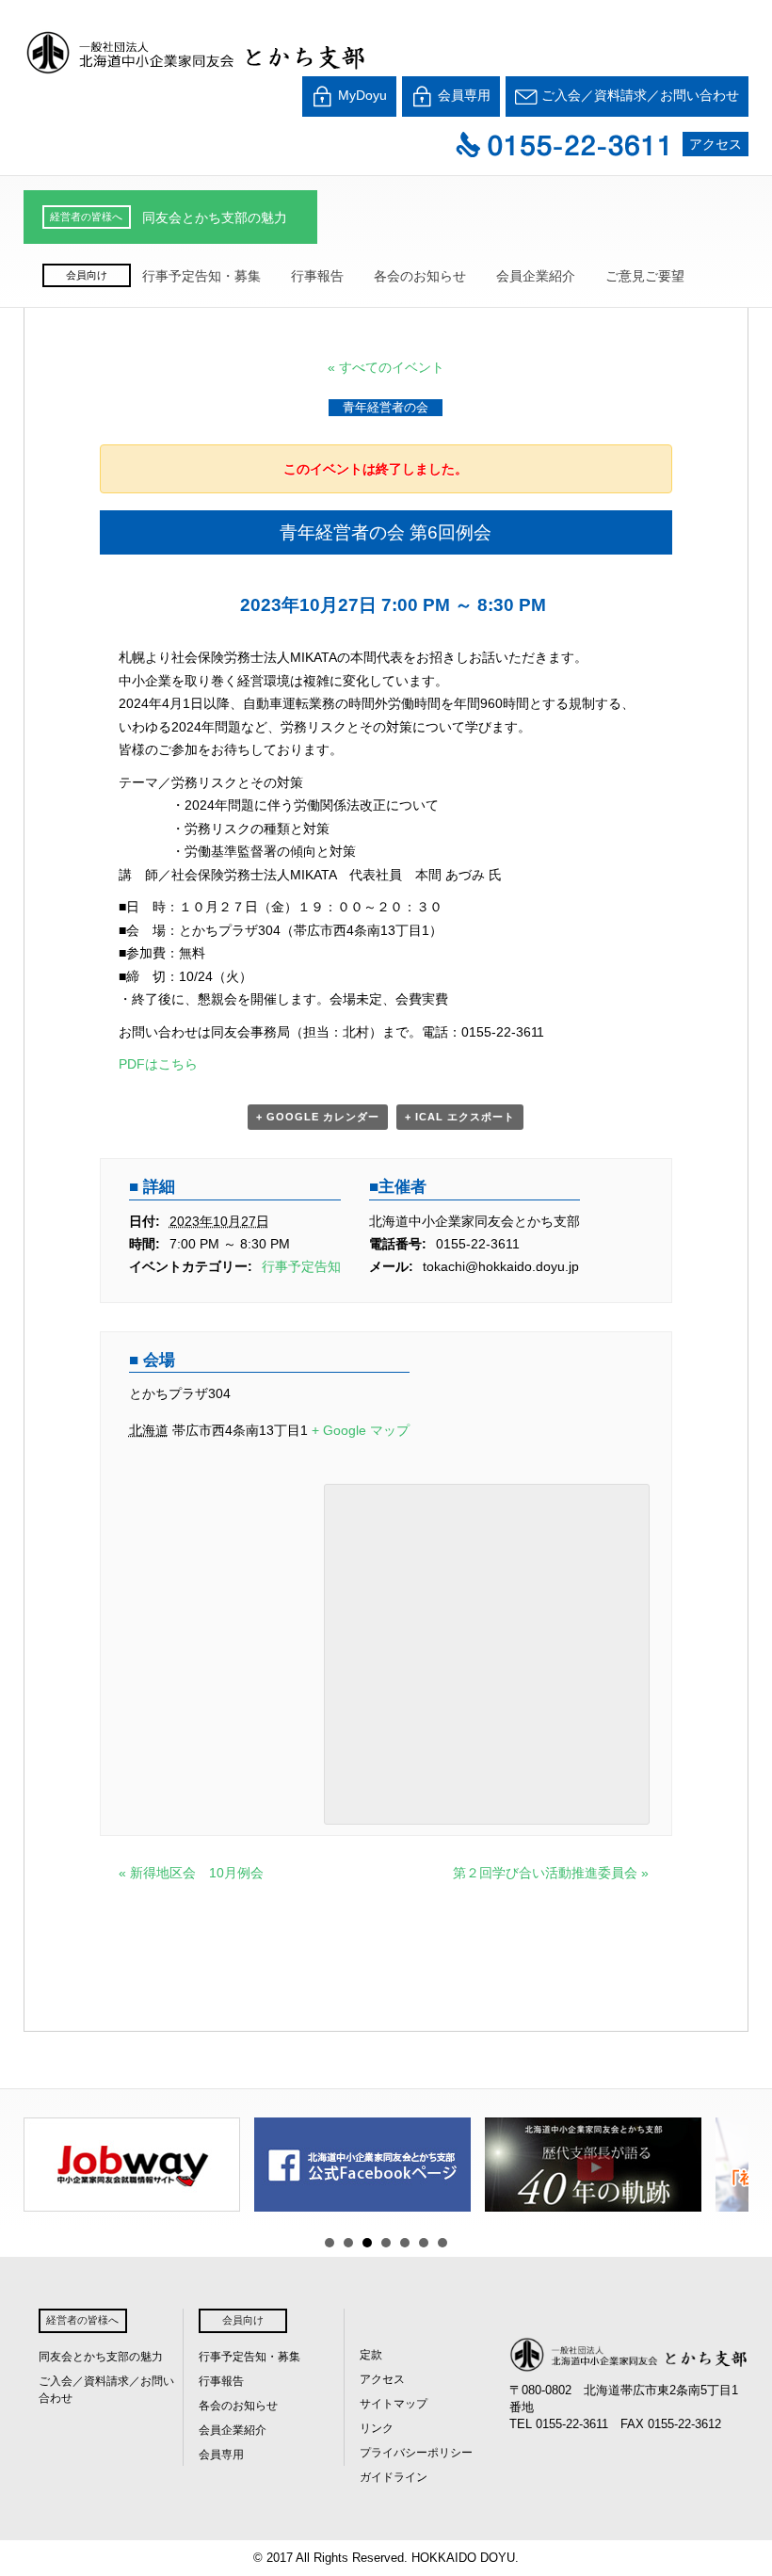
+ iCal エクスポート (460, 1117)
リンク (377, 2428)
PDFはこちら (158, 1064)
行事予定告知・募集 (201, 276)
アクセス (716, 144)
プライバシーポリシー (416, 2453)
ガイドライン (394, 2477)
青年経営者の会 (386, 407)
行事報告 (317, 276)
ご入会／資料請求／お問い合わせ (638, 95)
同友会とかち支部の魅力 (215, 217)
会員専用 (462, 95)
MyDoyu (361, 95)
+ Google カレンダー (318, 1117)
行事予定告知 (301, 1266)
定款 (371, 2355)
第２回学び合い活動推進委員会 (551, 1873)
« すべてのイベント (386, 367)
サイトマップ (394, 2404)
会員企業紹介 (536, 276)
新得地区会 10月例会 (191, 1873)
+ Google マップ (361, 1430)
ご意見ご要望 (645, 276)
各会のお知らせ (420, 276)
